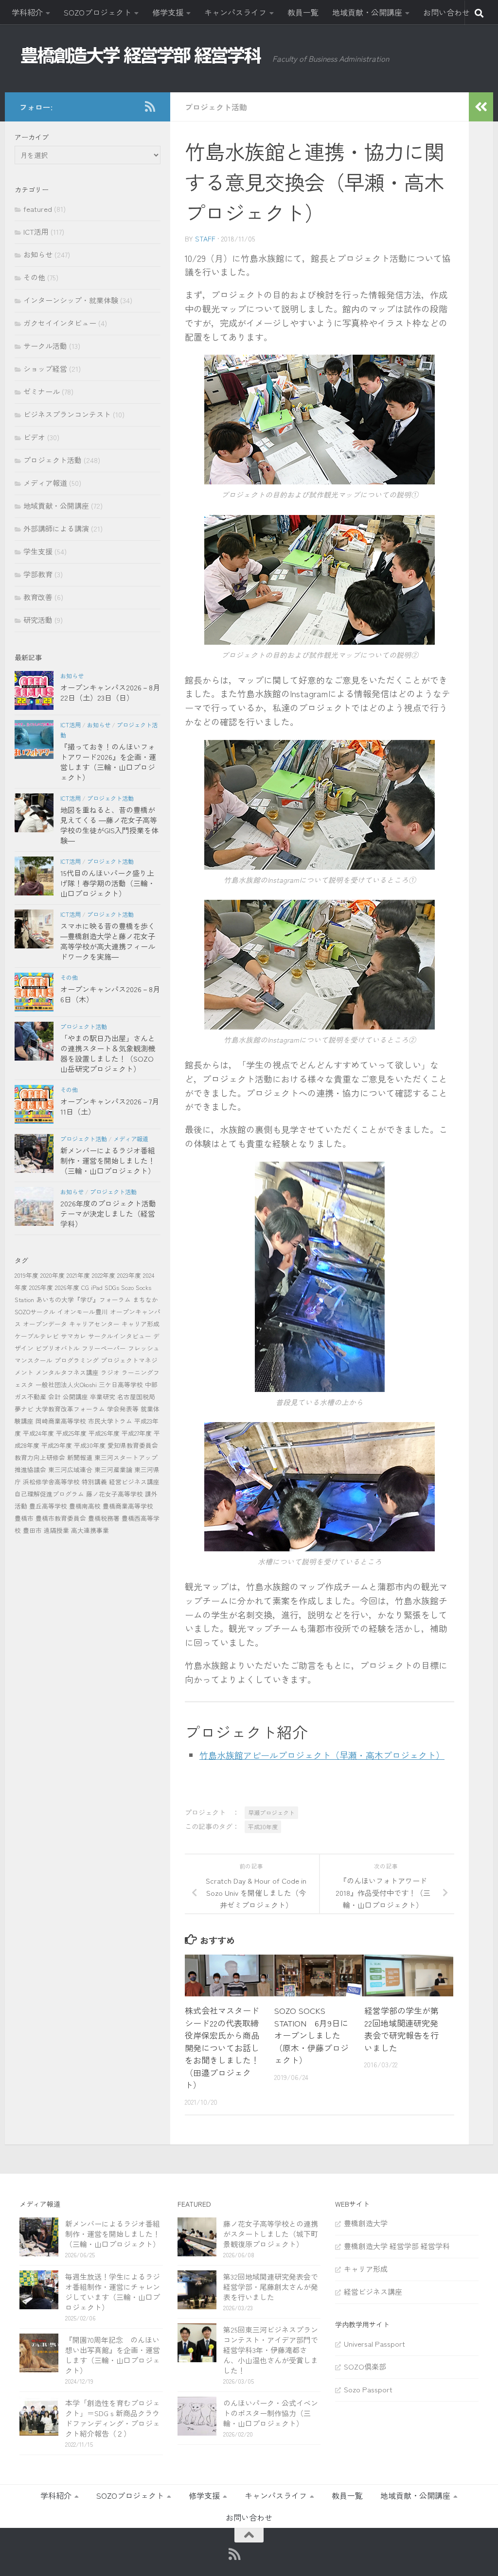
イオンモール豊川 (83, 1312)
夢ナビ (24, 1409)
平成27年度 (137, 1433)
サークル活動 (45, 346)
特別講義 (94, 1482)
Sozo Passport (368, 2389)
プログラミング (77, 1360)
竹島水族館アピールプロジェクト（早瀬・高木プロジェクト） (322, 1755)
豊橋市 (24, 1518)
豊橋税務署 (104, 1518)
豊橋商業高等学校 (128, 1506)
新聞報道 (80, 1457)
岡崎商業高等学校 (61, 1421)
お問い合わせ (446, 12)
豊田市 (32, 1530)
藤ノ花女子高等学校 (115, 1494)
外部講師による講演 (56, 528)
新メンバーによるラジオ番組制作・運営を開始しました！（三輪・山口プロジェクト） (108, 1160)
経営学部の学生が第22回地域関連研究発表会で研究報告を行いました (401, 2029)
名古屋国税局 (136, 1397)
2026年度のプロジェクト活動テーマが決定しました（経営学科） (108, 1213)
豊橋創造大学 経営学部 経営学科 (397, 2246)
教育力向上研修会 (40, 1457)
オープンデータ (45, 1324)
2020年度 (53, 1275)
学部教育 (38, 574)
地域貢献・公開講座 (367, 12)
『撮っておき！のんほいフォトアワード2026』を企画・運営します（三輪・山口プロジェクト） (108, 762)
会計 (54, 1397)
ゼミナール (42, 391)
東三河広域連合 (70, 1469)
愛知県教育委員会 (133, 1445)
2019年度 (27, 1275)
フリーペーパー (104, 1348)
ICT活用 (36, 232)
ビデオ (34, 437)
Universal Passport (374, 2344)
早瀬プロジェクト (271, 1812)
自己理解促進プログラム (49, 1494)
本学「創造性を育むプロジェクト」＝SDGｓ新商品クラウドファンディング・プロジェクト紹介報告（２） (113, 2418)
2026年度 (67, 1287)
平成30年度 (263, 1827)
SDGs (112, 1287)
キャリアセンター (94, 1324)
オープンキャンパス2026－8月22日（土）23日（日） (110, 692)
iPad (97, 1287)
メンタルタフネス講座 (67, 1372)
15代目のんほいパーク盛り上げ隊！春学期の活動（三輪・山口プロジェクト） (108, 883)
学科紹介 (27, 12)
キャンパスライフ (235, 12)
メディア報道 (45, 483)
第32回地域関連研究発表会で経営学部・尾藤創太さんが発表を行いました (271, 2287)
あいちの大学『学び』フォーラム (83, 1299)
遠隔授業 (56, 1530)
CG (85, 1287)
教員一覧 (303, 12)
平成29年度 (57, 1445)
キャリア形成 (141, 1324)
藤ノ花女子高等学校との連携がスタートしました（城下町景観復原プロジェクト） (271, 2234)
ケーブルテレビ (37, 1336)
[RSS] (150, 106)
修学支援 (168, 12)
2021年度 (78, 1275)
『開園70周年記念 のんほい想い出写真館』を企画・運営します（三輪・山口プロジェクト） (113, 2355)
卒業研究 (103, 1397)
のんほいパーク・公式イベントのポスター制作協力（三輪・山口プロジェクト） (271, 2413)
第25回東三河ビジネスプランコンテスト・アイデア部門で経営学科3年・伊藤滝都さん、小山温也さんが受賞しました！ (271, 2350)
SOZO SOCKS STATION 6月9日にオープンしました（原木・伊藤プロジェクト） (311, 2035)
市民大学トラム (110, 1421)
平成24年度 (38, 1433)
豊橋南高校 (85, 1506)
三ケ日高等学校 (121, 1384)
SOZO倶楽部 (365, 2366)
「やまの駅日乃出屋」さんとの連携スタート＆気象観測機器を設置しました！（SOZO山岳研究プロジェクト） (108, 1053)
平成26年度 (104, 1433)
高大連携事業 (90, 1530)
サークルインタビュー (120, 1336)
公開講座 (75, 1397)
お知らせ (38, 254)
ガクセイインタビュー (60, 323)
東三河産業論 (113, 1469)
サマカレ (73, 1336)
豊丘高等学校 (48, 1506)
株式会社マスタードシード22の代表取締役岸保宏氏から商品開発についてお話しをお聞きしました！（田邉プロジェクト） (222, 2047)
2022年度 (104, 1275)
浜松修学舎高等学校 (51, 1482)
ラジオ (110, 1372)
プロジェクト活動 (216, 107)
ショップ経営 (45, 369)
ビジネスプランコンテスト (67, 414)
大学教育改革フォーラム (70, 1409)
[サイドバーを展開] (481, 107)
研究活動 (38, 620)
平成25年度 (71, 1433)
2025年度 (41, 1287)
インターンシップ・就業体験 (71, 300)
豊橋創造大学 (366, 2223)
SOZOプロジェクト (98, 12)
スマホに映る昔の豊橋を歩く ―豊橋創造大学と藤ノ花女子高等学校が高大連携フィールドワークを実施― (108, 941)
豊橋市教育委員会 (61, 1518)
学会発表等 (123, 1409)
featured (38, 209)
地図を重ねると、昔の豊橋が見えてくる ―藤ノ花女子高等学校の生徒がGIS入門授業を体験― (109, 825)
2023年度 (129, 1275)
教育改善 (38, 597)
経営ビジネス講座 (134, 1482)
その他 (34, 277)
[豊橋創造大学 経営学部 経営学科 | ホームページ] (141, 55)
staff (205, 239)
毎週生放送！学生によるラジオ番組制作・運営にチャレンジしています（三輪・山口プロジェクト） (113, 2292)
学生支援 (38, 551)
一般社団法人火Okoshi (66, 1384)
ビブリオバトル (58, 1348)
